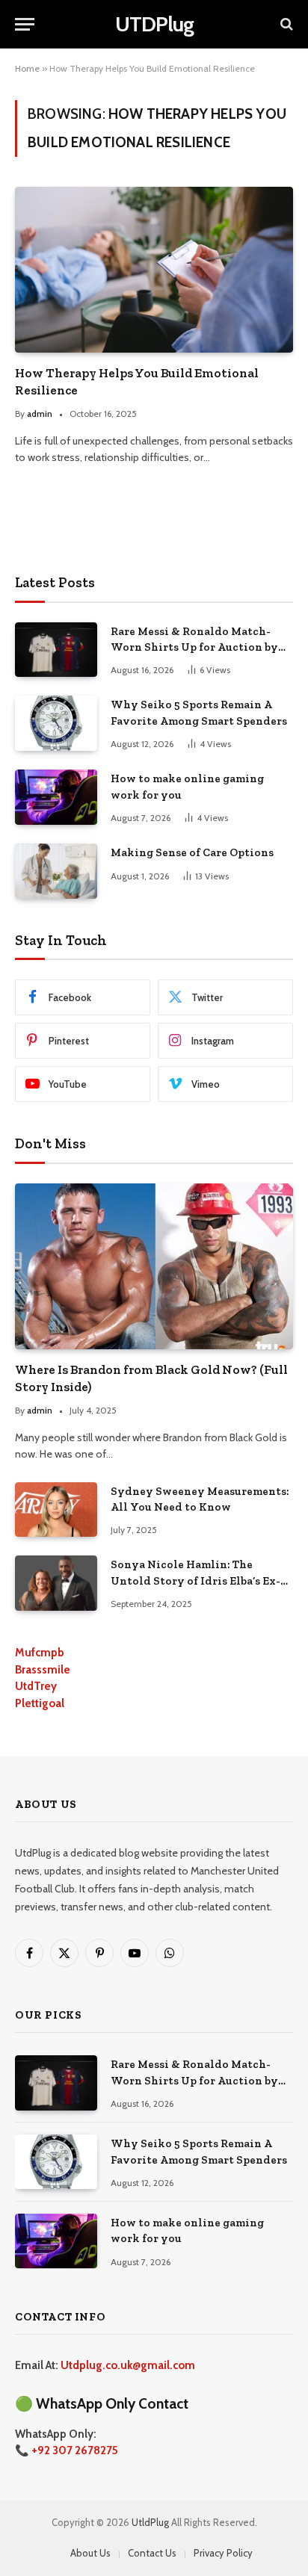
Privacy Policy (223, 2553)
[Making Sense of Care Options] (56, 871)
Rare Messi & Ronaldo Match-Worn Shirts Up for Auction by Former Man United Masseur (194, 647)
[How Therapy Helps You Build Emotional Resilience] (154, 269)
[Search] (285, 24)
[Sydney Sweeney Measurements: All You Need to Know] (56, 1510)
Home (27, 68)
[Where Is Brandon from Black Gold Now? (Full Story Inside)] (154, 1266)
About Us (90, 2553)
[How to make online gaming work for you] (56, 797)
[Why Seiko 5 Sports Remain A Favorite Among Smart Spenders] (56, 723)
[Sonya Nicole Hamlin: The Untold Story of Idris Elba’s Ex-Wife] (56, 1583)
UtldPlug (150, 2522)
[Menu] (25, 24)
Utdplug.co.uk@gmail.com (128, 2365)
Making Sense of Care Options (192, 852)
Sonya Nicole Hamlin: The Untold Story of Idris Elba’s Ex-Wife (195, 1580)
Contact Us (152, 2553)
